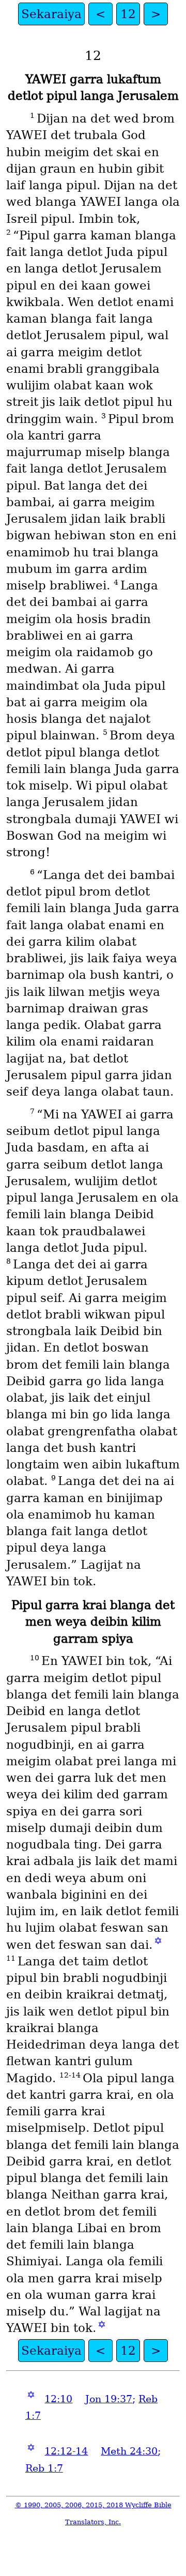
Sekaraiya (51, 14)
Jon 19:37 (109, 2399)
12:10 (58, 2399)
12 (128, 14)
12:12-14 (66, 2451)
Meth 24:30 (129, 2451)
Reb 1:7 (44, 2468)
